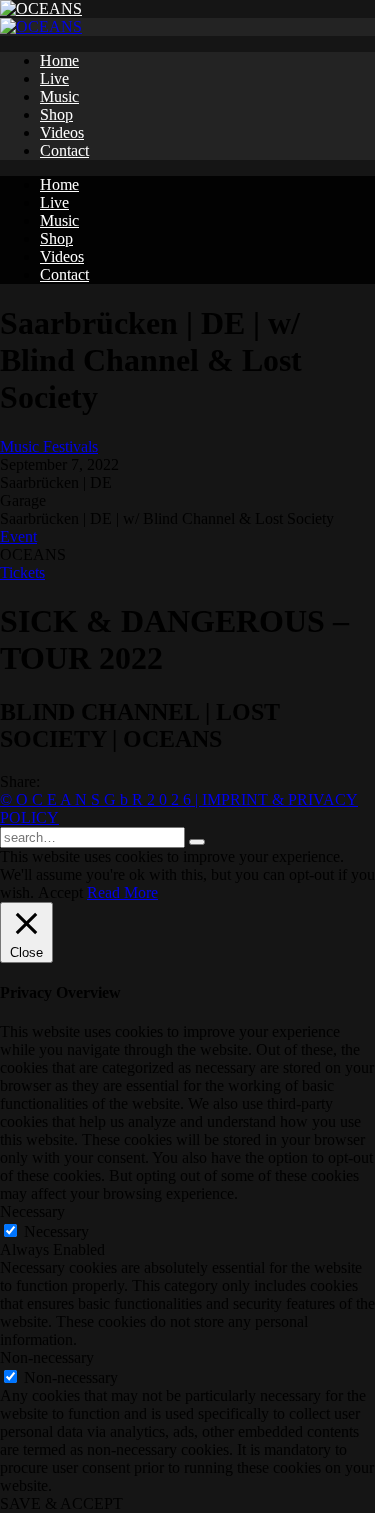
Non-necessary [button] (47, 1357)
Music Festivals (49, 446)
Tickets (22, 572)
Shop (56, 114)
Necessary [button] (32, 1211)
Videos (62, 132)
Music (59, 96)
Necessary (56, 1231)
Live (54, 78)
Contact (64, 150)
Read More (122, 892)
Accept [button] (60, 892)
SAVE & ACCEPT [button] (61, 1503)
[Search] (197, 842)
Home (59, 60)
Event (18, 536)
